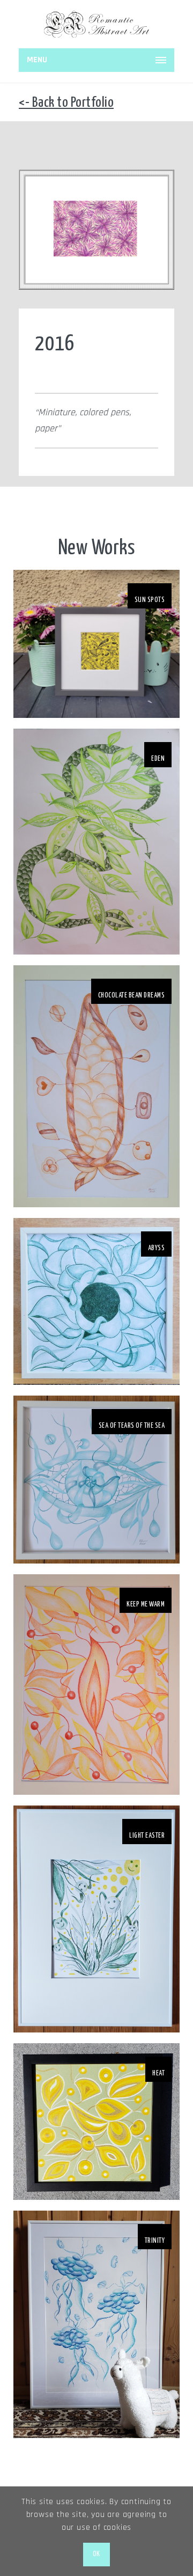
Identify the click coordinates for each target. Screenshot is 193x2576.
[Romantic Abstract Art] (96, 24)
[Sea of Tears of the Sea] (96, 1480)
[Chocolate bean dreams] (96, 1086)
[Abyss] (96, 1301)
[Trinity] (96, 2324)
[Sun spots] (96, 644)
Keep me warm (146, 1605)
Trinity (155, 2241)
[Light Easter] (96, 1919)
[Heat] (96, 2122)
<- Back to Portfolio (66, 103)
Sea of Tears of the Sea (132, 1426)
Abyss (157, 1248)
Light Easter (147, 1836)
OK (96, 2554)
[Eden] (96, 842)
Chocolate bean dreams (132, 996)
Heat (158, 2074)
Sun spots (150, 600)
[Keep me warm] (96, 1685)
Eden (158, 759)
